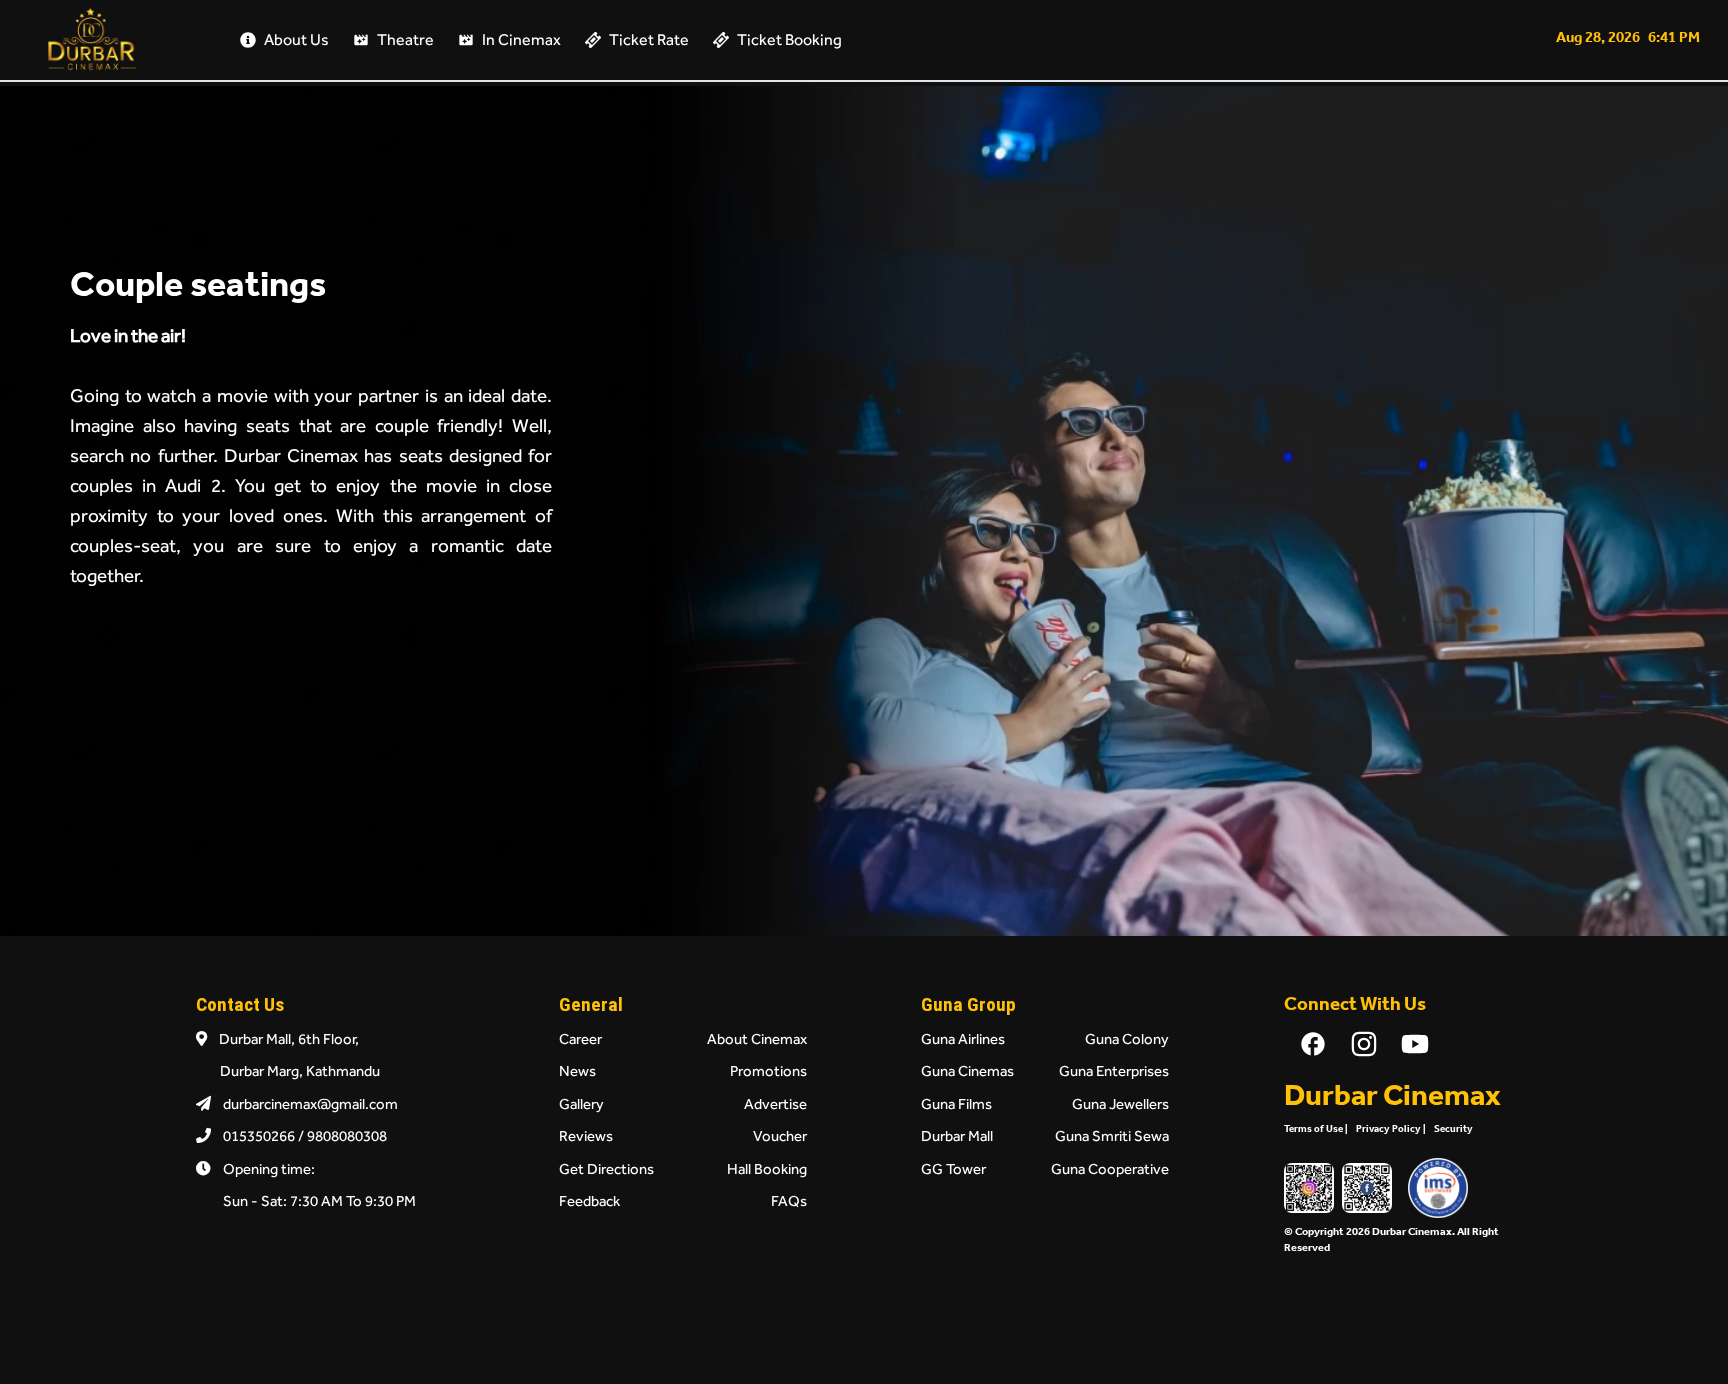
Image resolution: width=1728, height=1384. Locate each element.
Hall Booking (767, 1168)
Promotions (768, 1070)
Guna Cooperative (1110, 1168)
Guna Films (956, 1103)
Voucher (780, 1135)
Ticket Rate (649, 39)
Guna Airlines (963, 1038)
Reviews (586, 1135)
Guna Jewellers (1120, 1103)
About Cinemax (757, 1038)
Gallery (581, 1103)
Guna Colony (1127, 1038)
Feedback (589, 1200)
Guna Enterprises (1114, 1070)
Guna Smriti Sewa (1112, 1135)
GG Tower (953, 1168)
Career (580, 1038)
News (577, 1070)
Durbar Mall (957, 1135)
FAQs (789, 1200)
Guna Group (968, 1004)
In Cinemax (521, 39)
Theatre (405, 39)
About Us (296, 39)
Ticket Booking (789, 39)
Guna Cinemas (967, 1070)
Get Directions (606, 1168)
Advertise (775, 1103)
